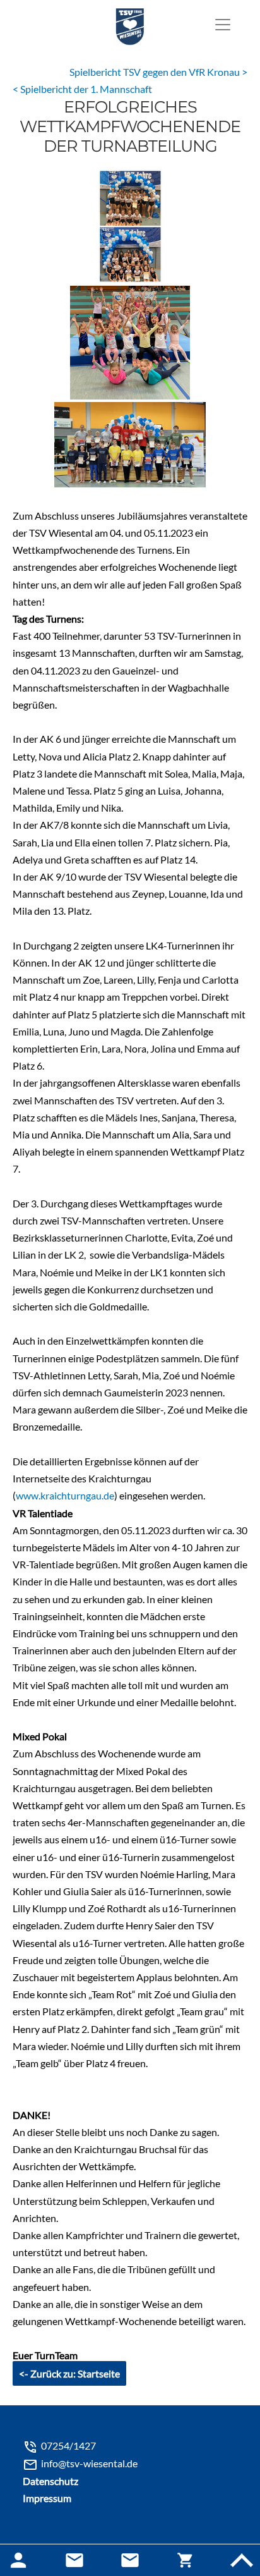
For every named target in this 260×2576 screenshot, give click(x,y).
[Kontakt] (130, 2560)
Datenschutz (50, 2481)
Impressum (47, 2498)
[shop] (186, 2560)
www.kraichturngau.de (65, 1495)
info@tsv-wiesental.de (89, 2463)
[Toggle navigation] (223, 25)
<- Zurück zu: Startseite (69, 2373)
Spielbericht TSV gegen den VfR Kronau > (158, 72)
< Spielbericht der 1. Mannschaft (82, 89)
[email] (74, 2560)
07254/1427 (68, 2445)
